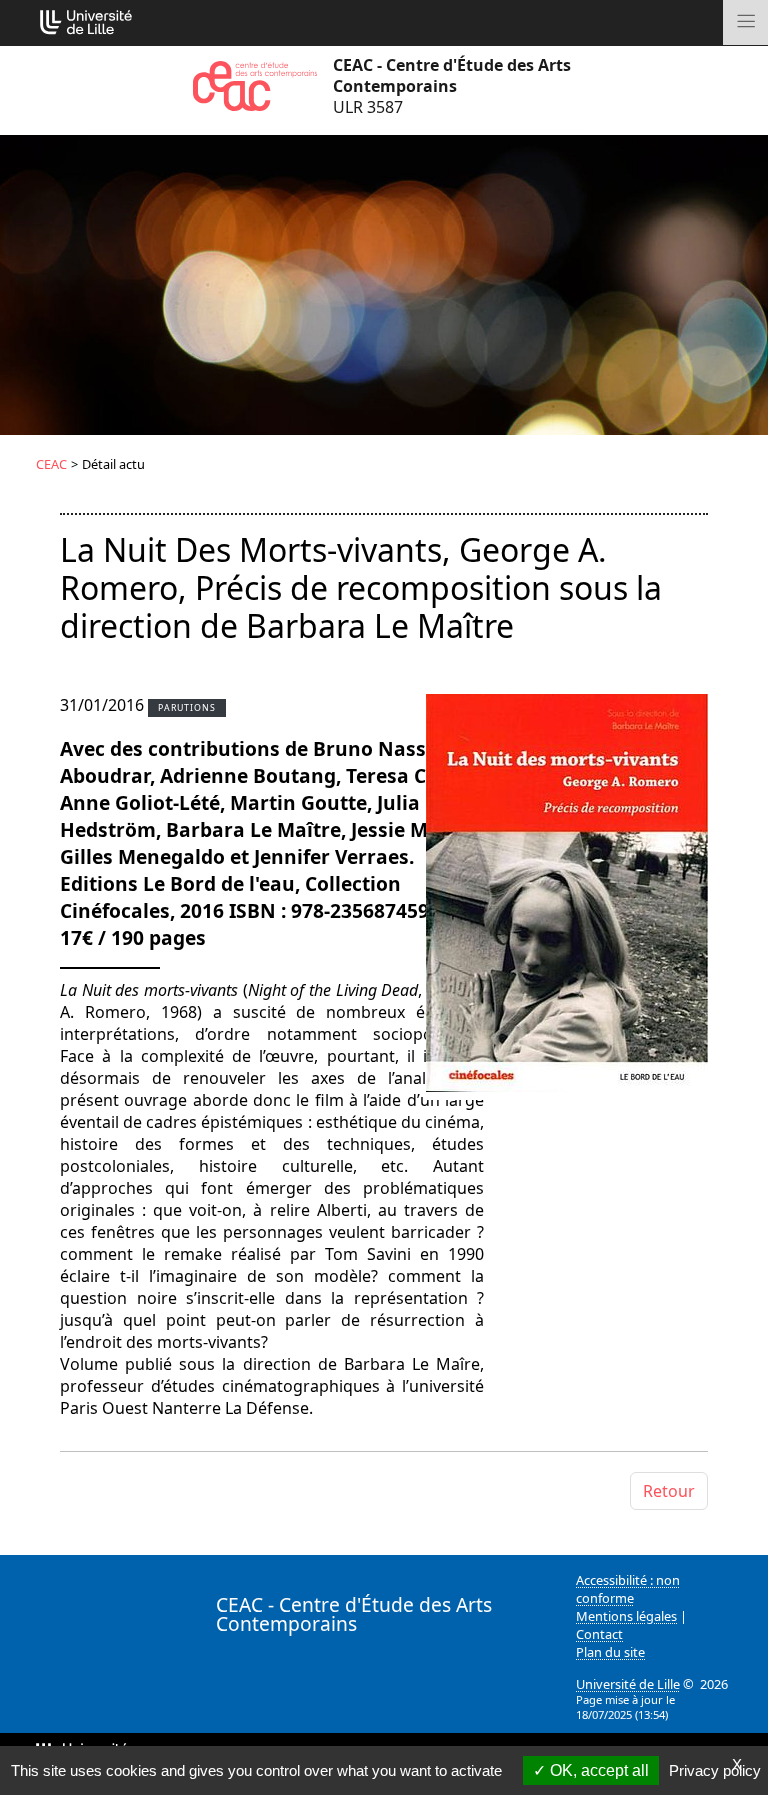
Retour (669, 1491)
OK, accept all (597, 1770)
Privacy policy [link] (715, 1770)
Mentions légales (626, 1616)
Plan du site (610, 1652)
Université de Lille (628, 1684)
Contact (599, 1634)
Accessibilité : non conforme (628, 1589)
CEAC (51, 464)
